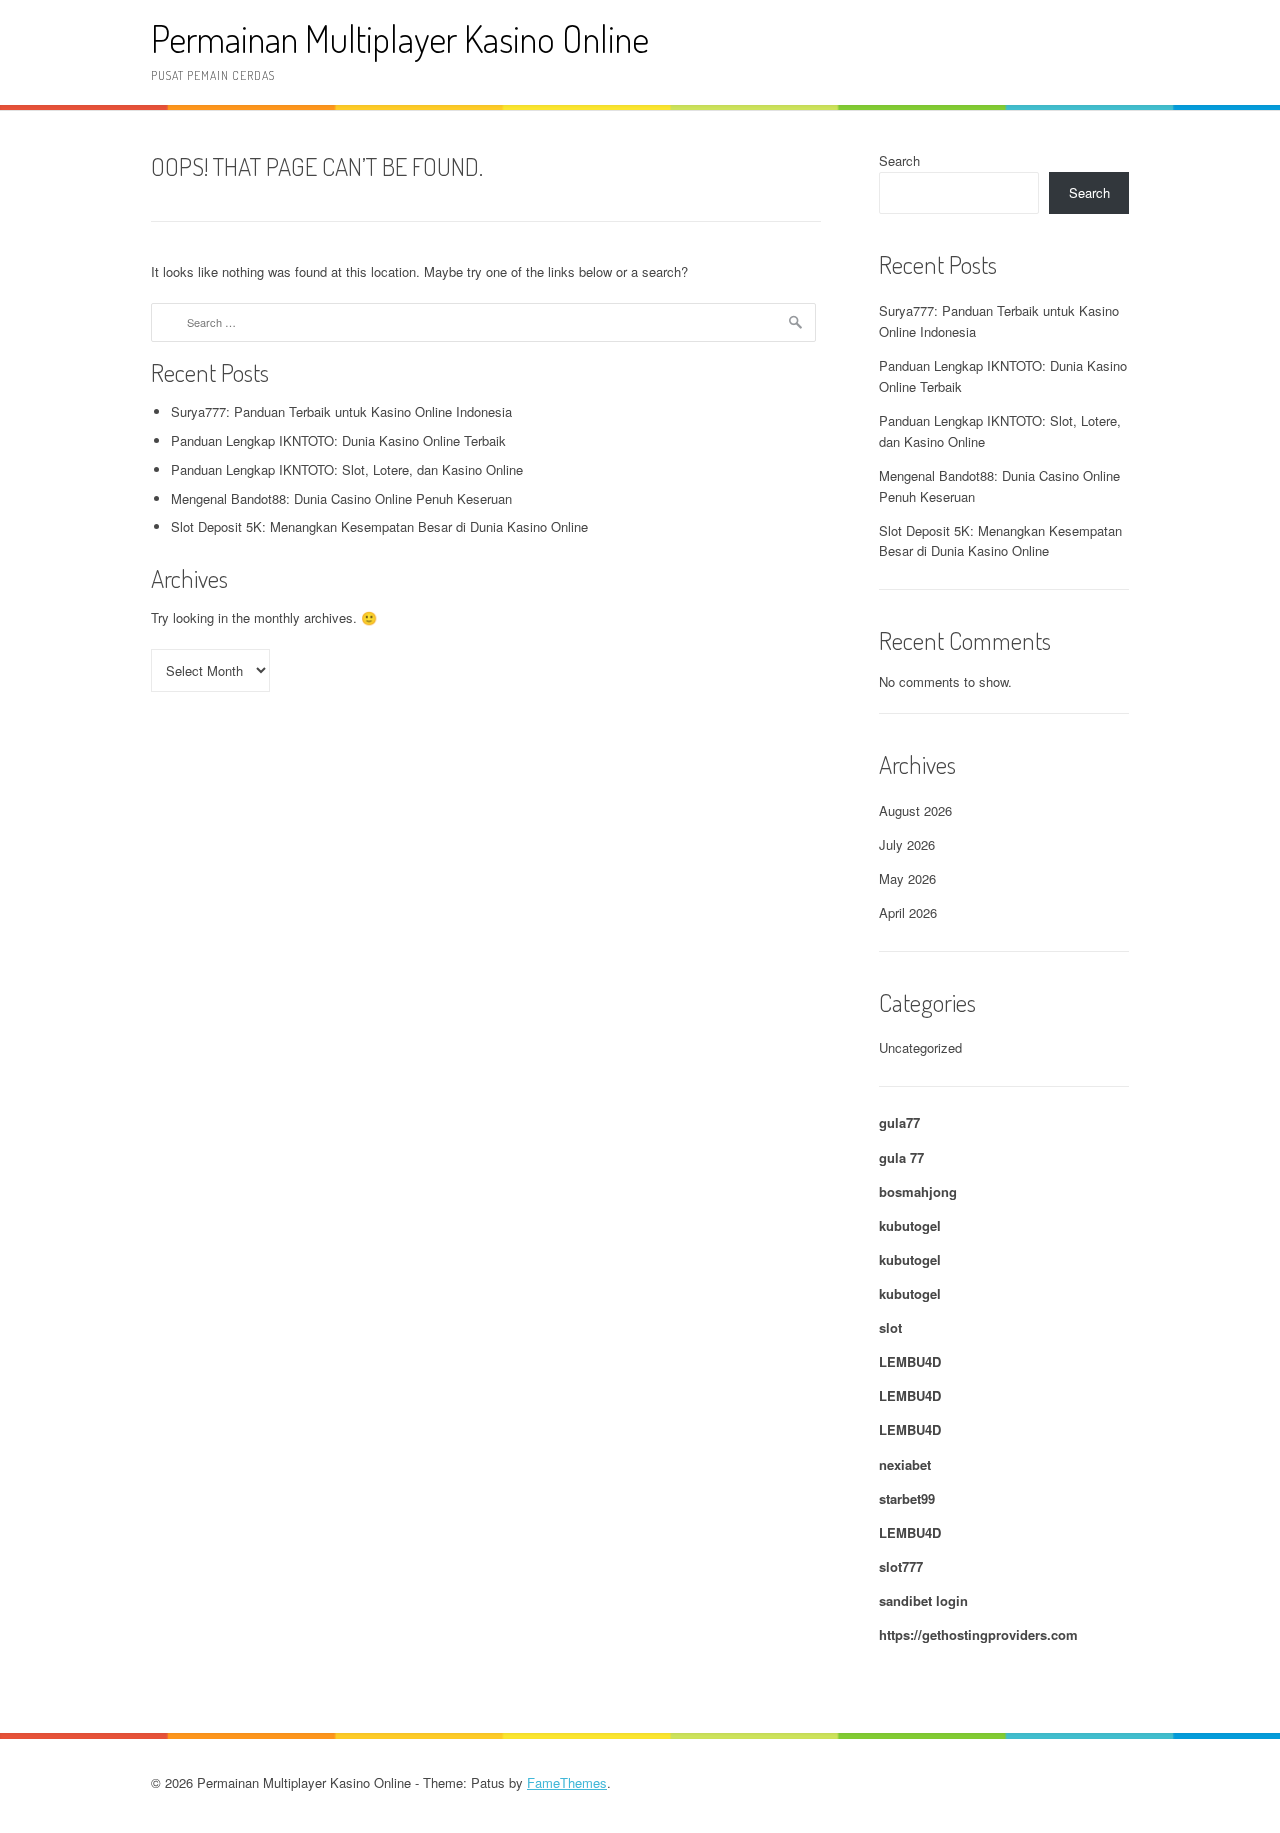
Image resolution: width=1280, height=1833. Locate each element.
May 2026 (907, 878)
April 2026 (908, 912)
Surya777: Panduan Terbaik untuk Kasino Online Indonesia (341, 411)
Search (899, 160)
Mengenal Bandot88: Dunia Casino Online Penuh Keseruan (341, 498)
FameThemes (567, 1782)
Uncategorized (920, 1047)
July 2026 (907, 844)
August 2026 (915, 810)
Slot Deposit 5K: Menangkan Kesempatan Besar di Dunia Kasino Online (379, 526)
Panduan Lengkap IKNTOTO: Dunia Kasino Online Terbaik (338, 440)
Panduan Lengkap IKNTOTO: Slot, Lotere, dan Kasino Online (347, 469)
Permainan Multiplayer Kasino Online (400, 38)
